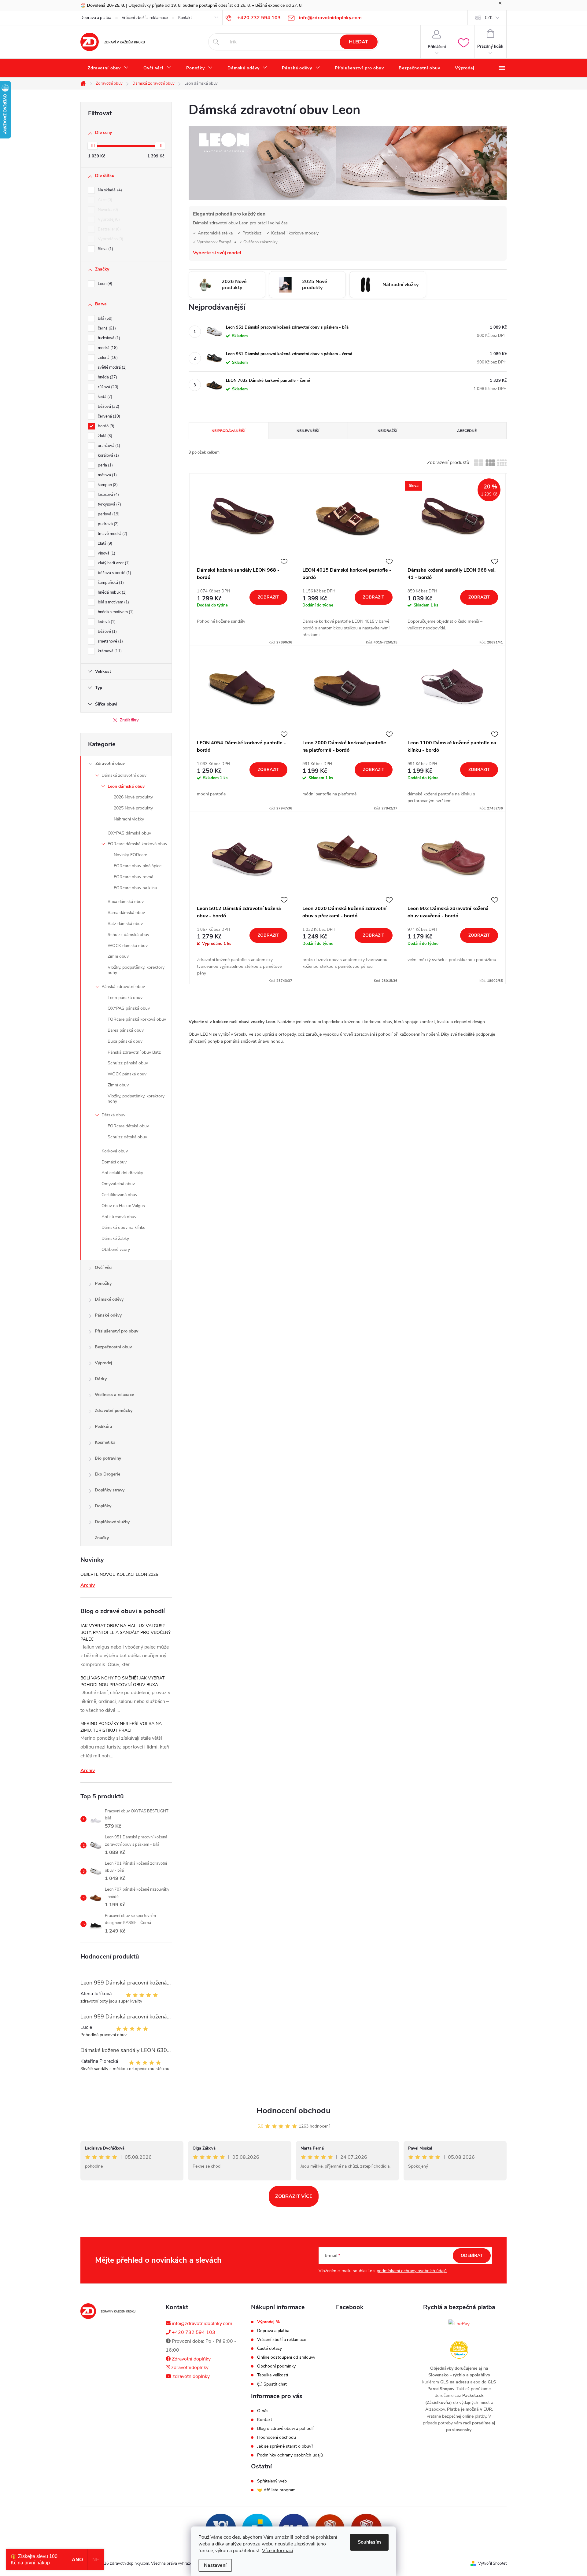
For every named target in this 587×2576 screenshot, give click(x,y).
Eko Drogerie (107, 1474)
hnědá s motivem (115, 612)
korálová (108, 455)
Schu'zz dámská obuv (128, 935)
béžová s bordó (114, 573)
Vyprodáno (110, 239)
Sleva (105, 249)
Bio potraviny (108, 1458)
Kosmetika (105, 1442)
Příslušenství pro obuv (116, 1331)
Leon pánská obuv (125, 998)
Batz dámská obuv (125, 924)
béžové (107, 632)
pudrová (108, 524)
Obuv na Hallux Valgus (123, 1206)
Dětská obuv (113, 1115)
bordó (105, 426)
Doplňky (103, 1506)
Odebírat (472, 2255)
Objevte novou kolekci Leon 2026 (119, 1574)
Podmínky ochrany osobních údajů (290, 2455)
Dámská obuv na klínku (124, 1227)
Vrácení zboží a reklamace (145, 18)
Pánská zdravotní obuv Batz (134, 1052)
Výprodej (108, 219)
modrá (107, 348)
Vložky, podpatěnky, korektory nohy (136, 970)
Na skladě (109, 190)
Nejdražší (387, 431)
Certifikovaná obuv (119, 1195)
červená (108, 416)
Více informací (278, 2551)
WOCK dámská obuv (128, 946)
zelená (107, 358)
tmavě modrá (112, 534)
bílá (105, 319)
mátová (107, 475)
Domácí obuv (114, 1162)
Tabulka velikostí (273, 2375)
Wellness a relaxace (114, 1395)
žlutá (104, 436)
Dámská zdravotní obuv (124, 775)
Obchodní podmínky (276, 2366)
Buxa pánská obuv (125, 1041)
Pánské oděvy (108, 1315)
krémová (109, 651)
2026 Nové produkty (133, 797)
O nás (263, 2411)
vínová (106, 553)
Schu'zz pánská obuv (128, 1063)
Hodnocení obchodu (293, 2111)
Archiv (88, 1585)
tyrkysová (109, 504)
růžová (107, 387)
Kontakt (185, 18)
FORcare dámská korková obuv (137, 844)
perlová (108, 514)
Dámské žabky (115, 1238)
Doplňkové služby (112, 1522)
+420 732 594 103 (193, 2332)
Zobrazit (268, 597)
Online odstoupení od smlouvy (286, 2357)
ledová (106, 622)
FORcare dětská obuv (128, 1126)
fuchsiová (108, 338)
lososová (108, 495)
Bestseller (109, 229)
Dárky (101, 1379)
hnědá (107, 377)
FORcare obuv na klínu (135, 888)
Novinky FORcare (130, 855)
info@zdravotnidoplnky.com (201, 2324)
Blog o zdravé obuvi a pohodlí (285, 2429)
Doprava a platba (96, 18)
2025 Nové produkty (133, 808)
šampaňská (110, 583)
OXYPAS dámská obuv (129, 833)
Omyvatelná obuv (118, 1184)
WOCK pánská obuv (127, 1074)
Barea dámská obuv (126, 913)
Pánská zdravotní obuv (123, 987)
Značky (102, 1538)
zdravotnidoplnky (189, 2368)
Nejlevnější (308, 431)
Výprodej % (268, 2322)
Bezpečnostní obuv (113, 1347)
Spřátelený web (272, 2481)
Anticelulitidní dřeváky (122, 1173)
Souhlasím (369, 2542)
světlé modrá (112, 367)
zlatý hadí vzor (113, 563)
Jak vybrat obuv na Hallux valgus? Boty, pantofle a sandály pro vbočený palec (126, 1633)
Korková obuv (115, 1151)
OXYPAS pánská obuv (129, 1008)
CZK (489, 18)
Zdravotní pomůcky (114, 1411)
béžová (108, 407)
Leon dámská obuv (126, 786)
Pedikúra (103, 1426)
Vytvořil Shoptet (492, 2563)
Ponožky (103, 1283)
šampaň (107, 485)
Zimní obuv (118, 956)
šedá (104, 397)
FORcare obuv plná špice (138, 866)
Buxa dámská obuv (126, 902)
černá (106, 328)
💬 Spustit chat (272, 2384)
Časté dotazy (270, 2349)
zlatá (104, 544)
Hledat (358, 42)
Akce (104, 200)
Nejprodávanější (228, 431)
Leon (104, 284)
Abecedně (467, 431)
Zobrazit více (294, 2196)
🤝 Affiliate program (276, 2490)
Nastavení (215, 2565)
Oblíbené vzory (116, 1249)
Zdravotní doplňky (191, 2359)
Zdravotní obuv (110, 763)
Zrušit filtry (129, 720)
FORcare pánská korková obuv (137, 1019)
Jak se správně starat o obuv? (285, 2446)
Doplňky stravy (110, 1490)
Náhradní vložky (129, 819)
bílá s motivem (113, 602)
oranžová (108, 446)
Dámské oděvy (109, 1299)
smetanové (110, 641)
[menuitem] (108, 68)
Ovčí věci (104, 1268)
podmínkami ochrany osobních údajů (412, 2271)
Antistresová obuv (119, 1217)
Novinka (107, 210)
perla (105, 465)
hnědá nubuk (112, 592)
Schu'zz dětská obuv (127, 1137)
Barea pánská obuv (126, 1030)
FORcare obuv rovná (133, 877)
